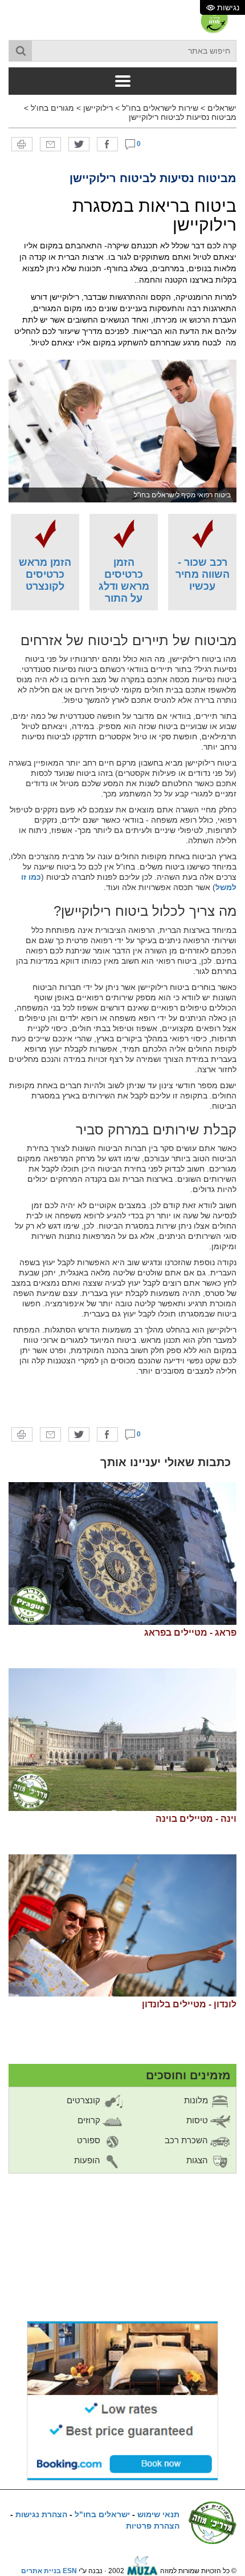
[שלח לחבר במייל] (50, 144)
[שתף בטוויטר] (79, 144)
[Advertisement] (122, 1402)
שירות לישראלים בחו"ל (160, 108)
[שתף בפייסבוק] (107, 144)
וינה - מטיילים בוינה (196, 1819)
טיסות (198, 2120)
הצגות (198, 2160)
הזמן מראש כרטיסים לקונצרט (45, 574)
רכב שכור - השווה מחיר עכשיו (203, 574)
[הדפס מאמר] (22, 144)
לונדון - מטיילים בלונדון (189, 2004)
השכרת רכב (187, 2140)
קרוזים (90, 2120)
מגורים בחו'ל (52, 108)
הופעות (88, 2160)
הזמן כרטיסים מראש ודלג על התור (124, 580)
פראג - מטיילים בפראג (190, 1633)
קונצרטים (85, 2100)
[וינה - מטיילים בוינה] (122, 1740)
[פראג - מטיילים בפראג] (122, 1553)
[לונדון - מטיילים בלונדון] (122, 1926)
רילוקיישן (98, 108)
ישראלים (222, 108)
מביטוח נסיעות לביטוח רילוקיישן (183, 117)
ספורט (90, 2140)
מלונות (197, 2100)
